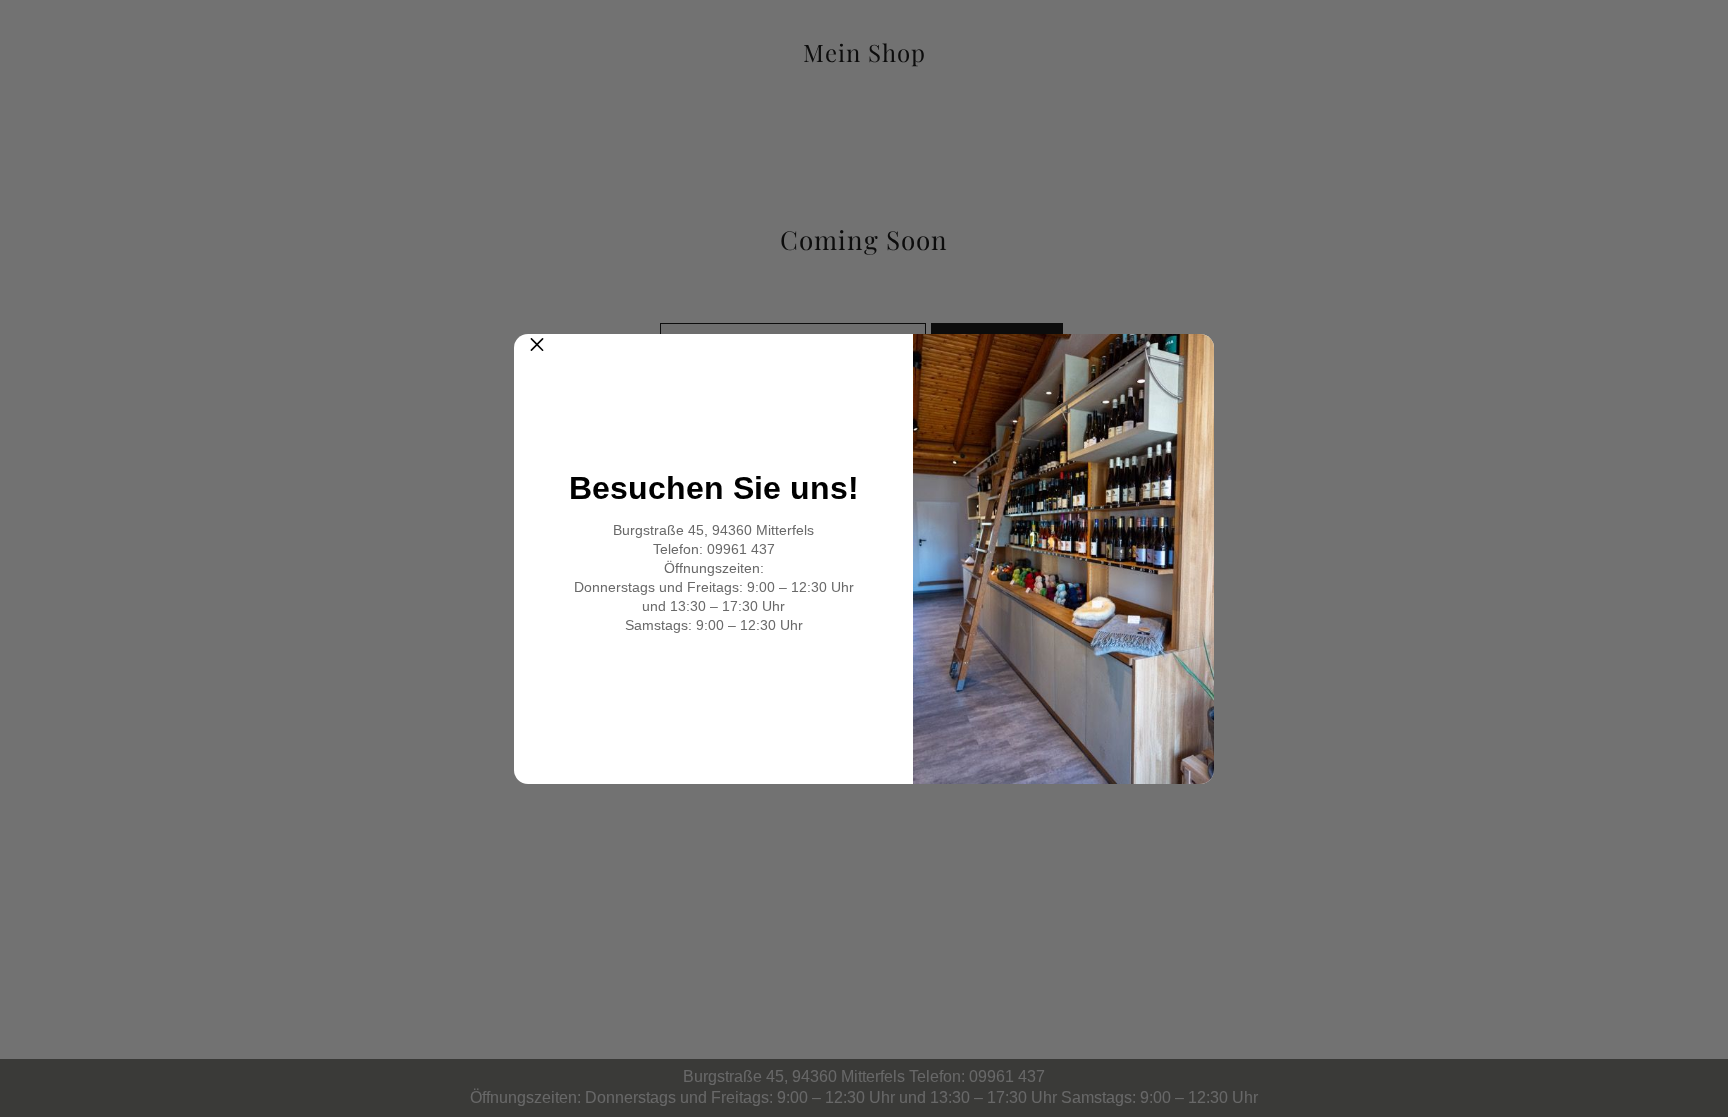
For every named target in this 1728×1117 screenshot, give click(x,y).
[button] (537, 357)
